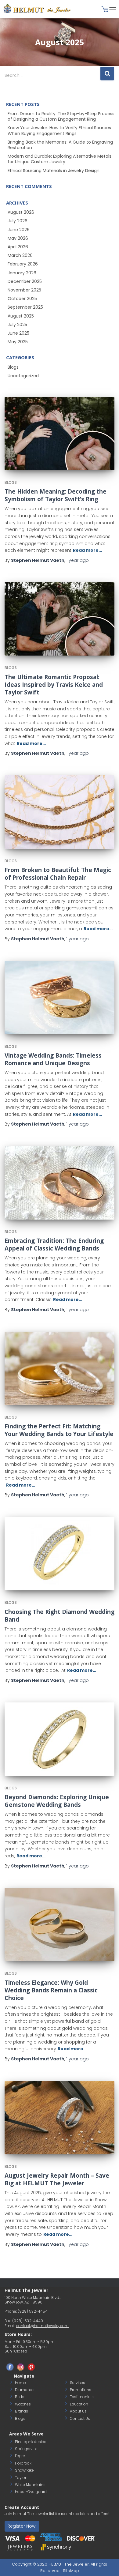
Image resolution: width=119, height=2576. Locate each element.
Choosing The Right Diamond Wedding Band (60, 1616)
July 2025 (17, 325)
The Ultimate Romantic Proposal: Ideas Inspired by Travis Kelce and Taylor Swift (54, 685)
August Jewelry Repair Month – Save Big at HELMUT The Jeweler (57, 2179)
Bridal (20, 2397)
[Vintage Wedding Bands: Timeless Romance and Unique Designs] (60, 998)
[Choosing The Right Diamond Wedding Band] (60, 1554)
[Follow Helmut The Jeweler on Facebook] (10, 2367)
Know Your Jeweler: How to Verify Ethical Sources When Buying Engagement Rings (59, 130)
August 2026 (21, 212)
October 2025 (22, 299)
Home (20, 2383)
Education (79, 2404)
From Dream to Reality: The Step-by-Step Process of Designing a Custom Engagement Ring (61, 116)
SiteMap (71, 2571)
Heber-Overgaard (31, 2492)
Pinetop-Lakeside (31, 2442)
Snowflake (24, 2470)
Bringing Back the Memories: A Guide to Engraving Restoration (60, 145)
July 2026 (18, 221)
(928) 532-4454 (33, 2311)
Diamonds (25, 2390)
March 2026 (20, 255)
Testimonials (82, 2397)
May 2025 (18, 342)
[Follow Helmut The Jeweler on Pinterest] (31, 2367)
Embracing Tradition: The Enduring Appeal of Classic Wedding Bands (54, 1245)
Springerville (26, 2449)
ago (78, 560)
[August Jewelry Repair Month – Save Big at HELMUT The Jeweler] (60, 2118)
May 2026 (18, 238)
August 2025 (21, 316)
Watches (23, 2404)
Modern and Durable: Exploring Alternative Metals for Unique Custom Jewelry (60, 159)
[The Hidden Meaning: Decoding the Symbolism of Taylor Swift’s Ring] (60, 434)
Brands (22, 2411)
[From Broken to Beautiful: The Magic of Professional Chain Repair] (60, 812)
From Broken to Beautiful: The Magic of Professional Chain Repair (58, 874)
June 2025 (18, 333)
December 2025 (25, 281)
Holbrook (23, 2463)
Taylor (21, 2478)
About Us (78, 2411)
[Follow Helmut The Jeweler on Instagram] (21, 2367)
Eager (20, 2456)
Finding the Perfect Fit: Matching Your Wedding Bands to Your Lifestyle (59, 1430)
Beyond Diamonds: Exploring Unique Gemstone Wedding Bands (57, 1801)
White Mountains (30, 2485)
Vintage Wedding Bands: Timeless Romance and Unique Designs (53, 1059)
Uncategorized (23, 376)
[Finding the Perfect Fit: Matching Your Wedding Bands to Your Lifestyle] (60, 1368)
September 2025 (25, 307)
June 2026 (19, 230)
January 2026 (22, 273)
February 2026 (23, 264)
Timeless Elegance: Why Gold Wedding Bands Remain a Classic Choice (51, 1990)
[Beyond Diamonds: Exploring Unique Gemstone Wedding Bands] (60, 1739)
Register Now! (22, 2526)
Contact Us (80, 2418)
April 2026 (18, 247)
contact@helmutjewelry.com (42, 2326)
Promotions (81, 2390)
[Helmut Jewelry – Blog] (40, 9)
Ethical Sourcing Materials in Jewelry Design (54, 171)
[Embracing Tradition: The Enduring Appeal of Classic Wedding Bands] (60, 1183)
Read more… (87, 550)
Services (78, 2383)
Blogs (13, 367)
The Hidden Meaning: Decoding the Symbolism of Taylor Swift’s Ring (56, 495)
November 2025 (24, 290)
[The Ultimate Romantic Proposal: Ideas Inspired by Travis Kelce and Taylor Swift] (60, 619)
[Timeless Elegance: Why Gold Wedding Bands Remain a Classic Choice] (60, 1924)
